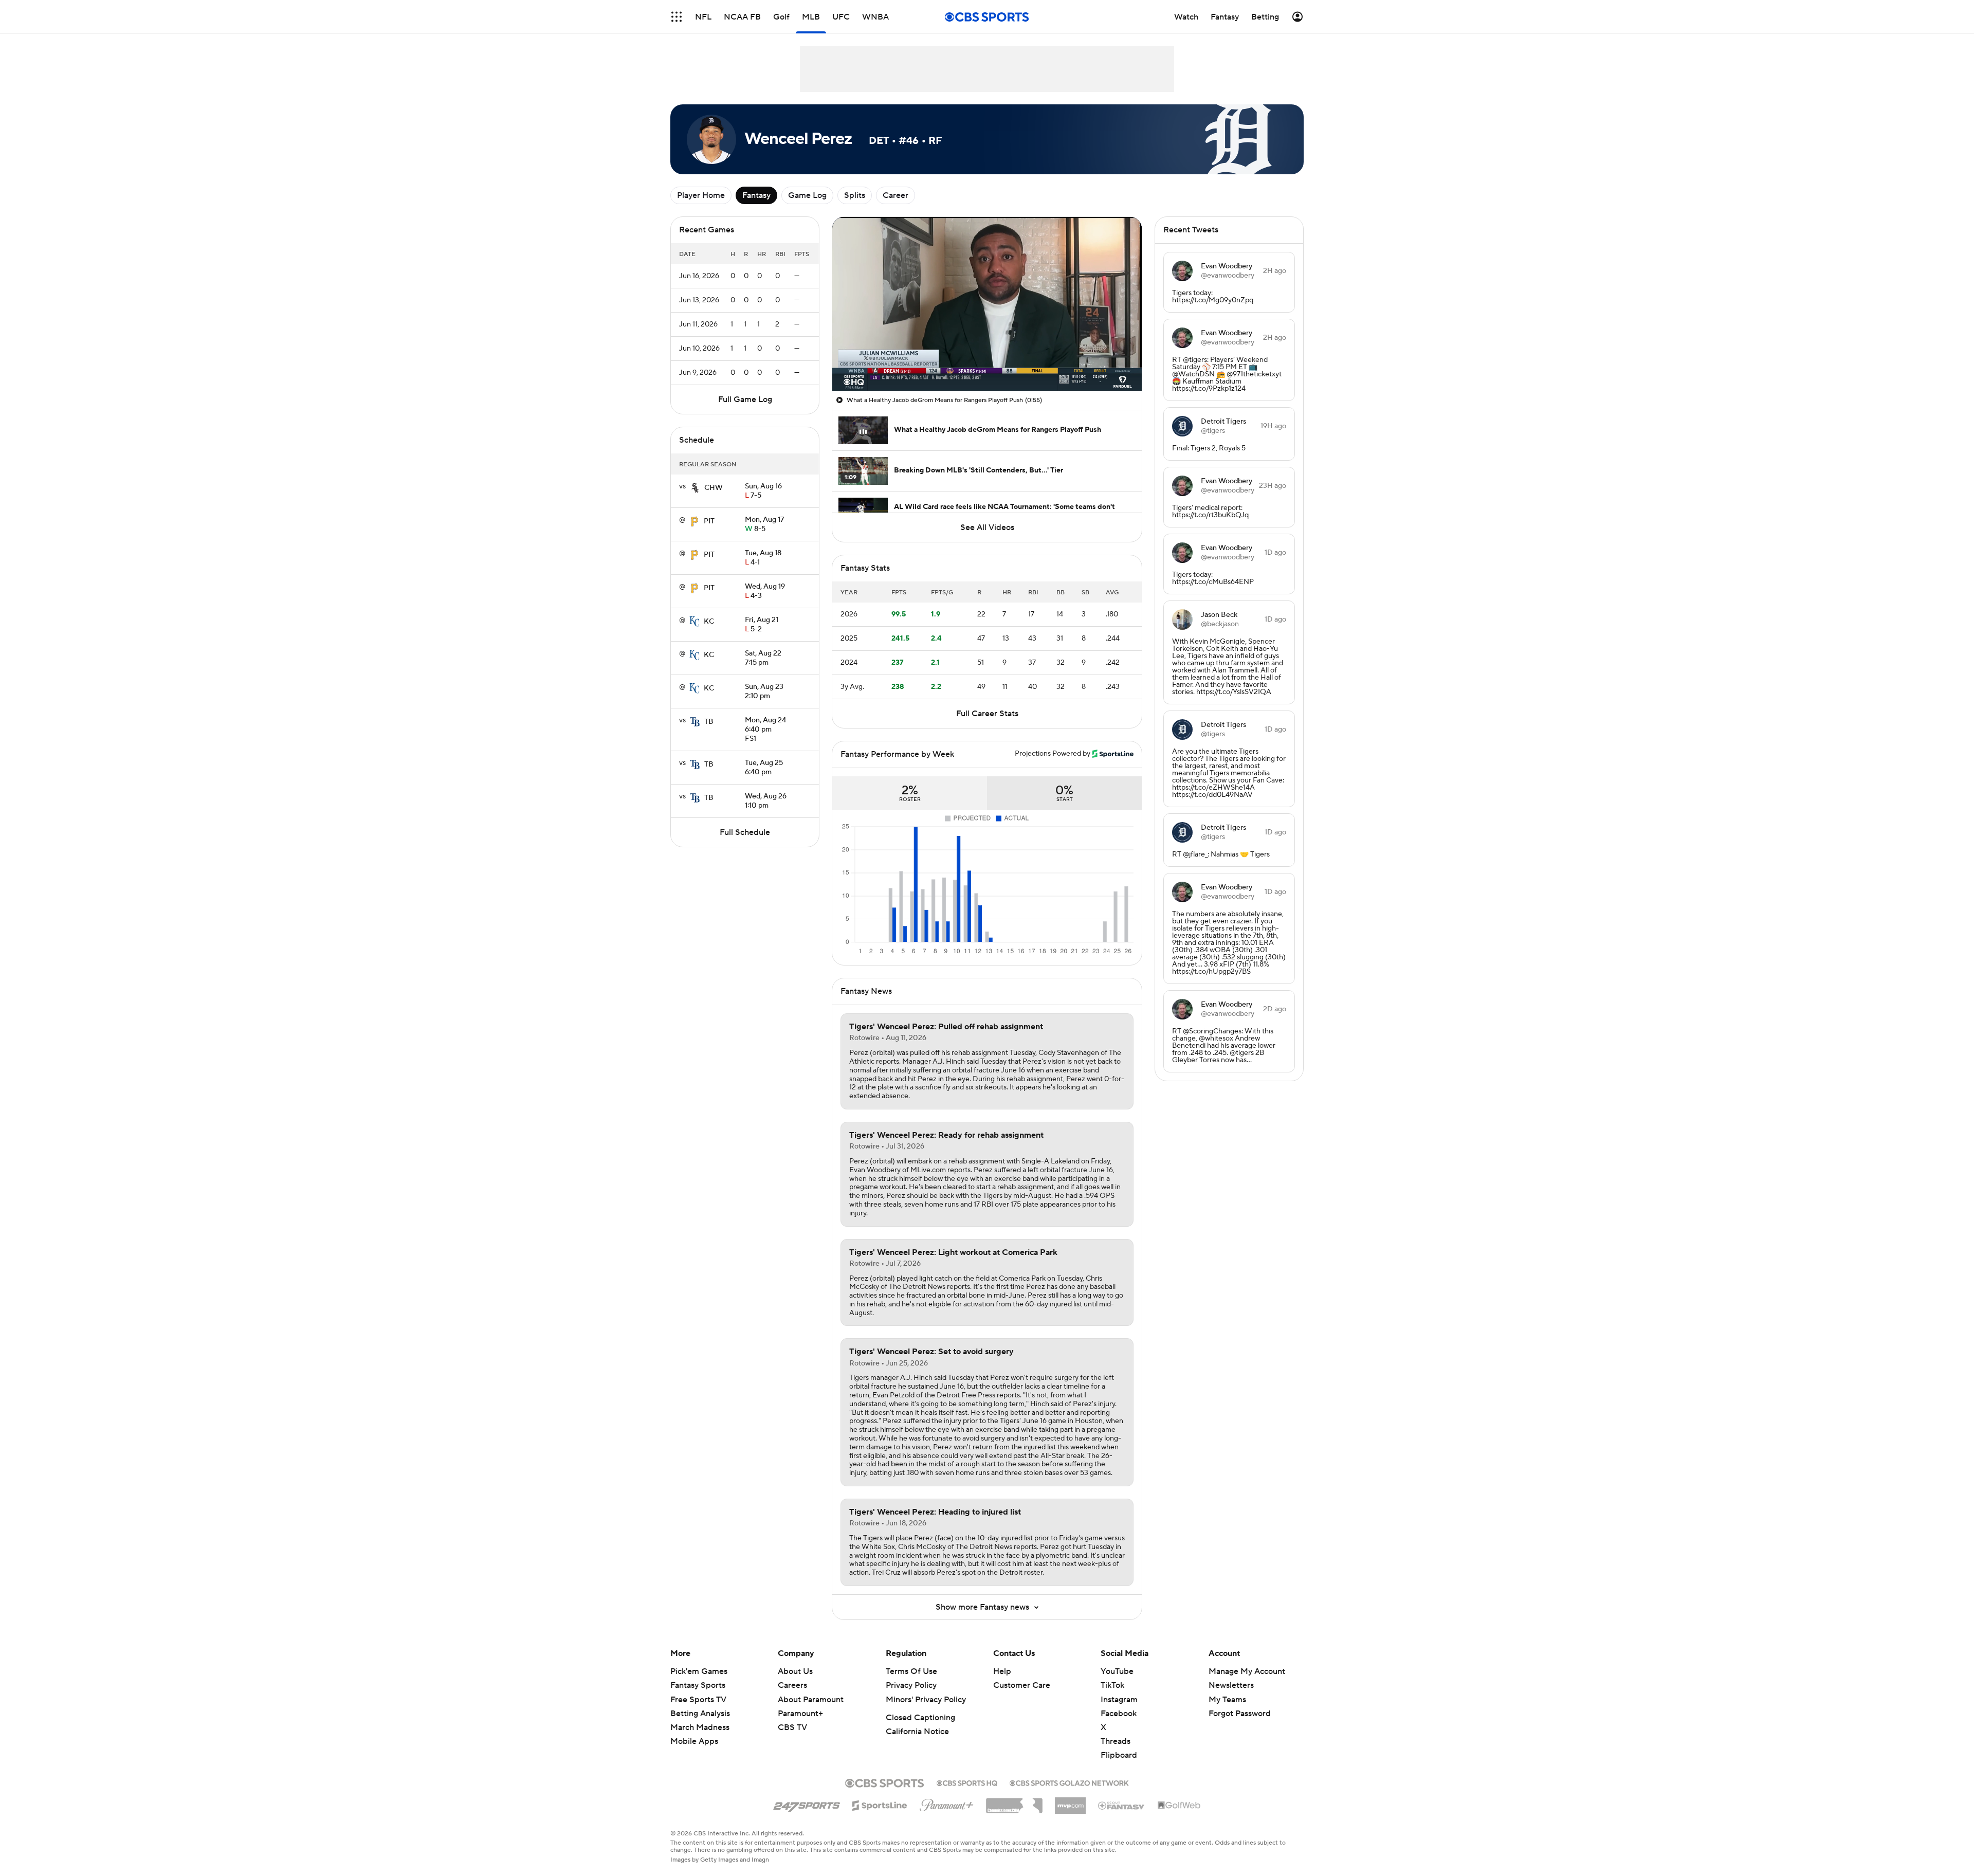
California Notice (917, 1732)
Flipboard (1119, 1755)
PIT (709, 521)
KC (709, 622)
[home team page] (695, 488)
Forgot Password (1240, 1714)
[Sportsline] (880, 1804)
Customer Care (1022, 1685)
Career (895, 195)
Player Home (701, 195)
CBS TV (792, 1727)
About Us (795, 1671)
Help (1002, 1671)
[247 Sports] (807, 1804)
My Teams (1227, 1700)
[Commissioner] (1014, 1802)
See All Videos (987, 527)
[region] (987, 304)
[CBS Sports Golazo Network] (1069, 1782)
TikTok (1112, 1685)
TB (709, 722)
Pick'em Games (699, 1671)
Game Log (807, 195)
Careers (792, 1685)
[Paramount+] (947, 1803)
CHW (714, 488)
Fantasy (756, 195)
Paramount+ (800, 1714)
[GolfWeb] (1179, 1806)
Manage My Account (1247, 1671)
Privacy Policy (911, 1685)
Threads (1116, 1741)
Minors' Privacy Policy (926, 1700)
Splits (855, 195)
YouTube (1117, 1671)
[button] (677, 17)
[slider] (987, 361)
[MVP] (1070, 1801)
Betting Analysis (700, 1714)
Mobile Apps (694, 1741)
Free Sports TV (698, 1700)
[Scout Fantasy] (1122, 1805)
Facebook (1119, 1714)
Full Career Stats (987, 714)
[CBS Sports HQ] (967, 1782)
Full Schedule (745, 832)
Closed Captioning (920, 1718)
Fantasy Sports (698, 1685)
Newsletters (1231, 1685)
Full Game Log (745, 399)
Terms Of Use (911, 1671)
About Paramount (811, 1700)
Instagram (1119, 1700)
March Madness (700, 1727)
